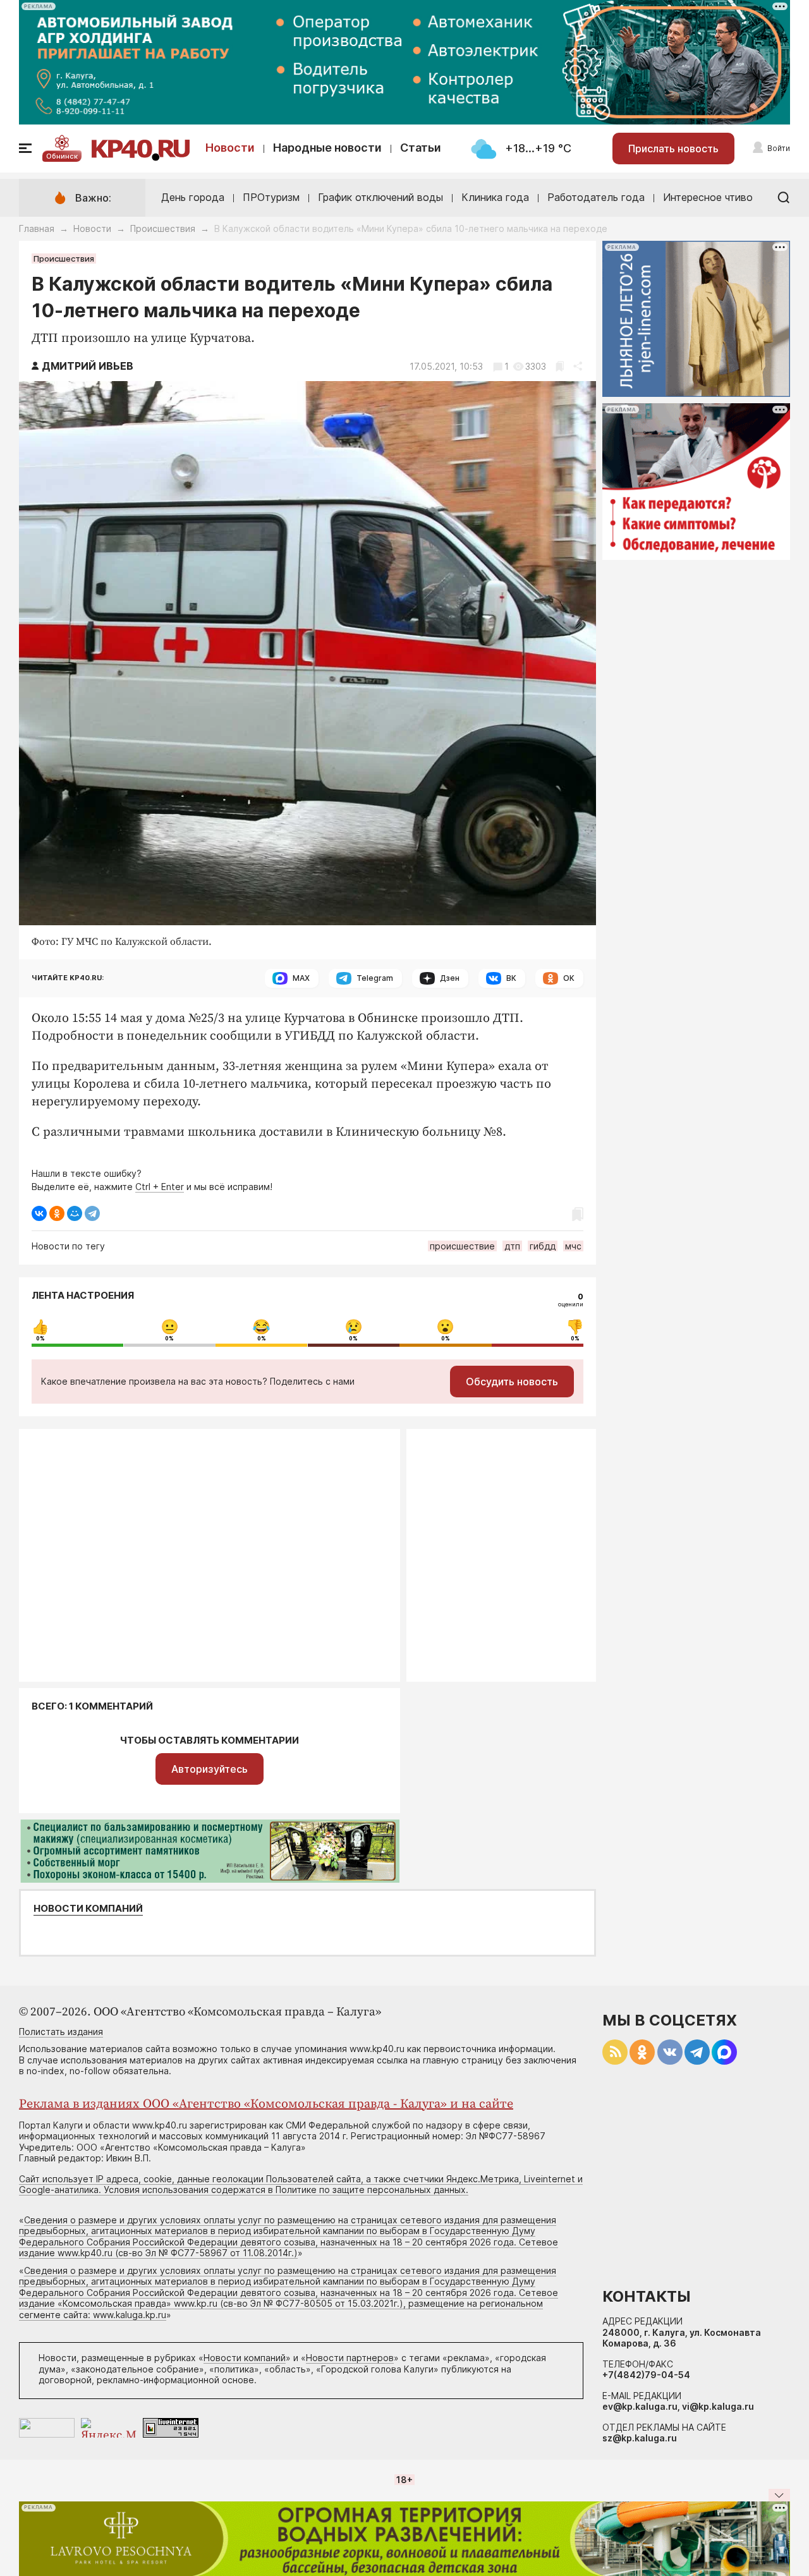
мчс (573, 1246)
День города (193, 197)
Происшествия (163, 228)
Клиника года (495, 197)
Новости (230, 148)
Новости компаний (88, 1909)
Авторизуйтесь (210, 1769)
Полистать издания (61, 2032)
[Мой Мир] (75, 1213)
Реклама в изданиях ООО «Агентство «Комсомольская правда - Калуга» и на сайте (266, 2104)
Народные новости (327, 148)
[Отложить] (560, 366)
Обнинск (62, 156)
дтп (512, 1246)
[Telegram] (92, 1213)
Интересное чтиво (708, 197)
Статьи (421, 148)
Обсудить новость (512, 1382)
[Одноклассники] (57, 1213)
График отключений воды (380, 197)
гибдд (543, 1246)
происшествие (462, 1246)
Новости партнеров (350, 2358)
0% (40, 1339)
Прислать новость (673, 149)
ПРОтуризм (271, 197)
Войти (779, 148)
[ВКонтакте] (39, 1213)
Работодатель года (596, 197)
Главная (37, 228)
